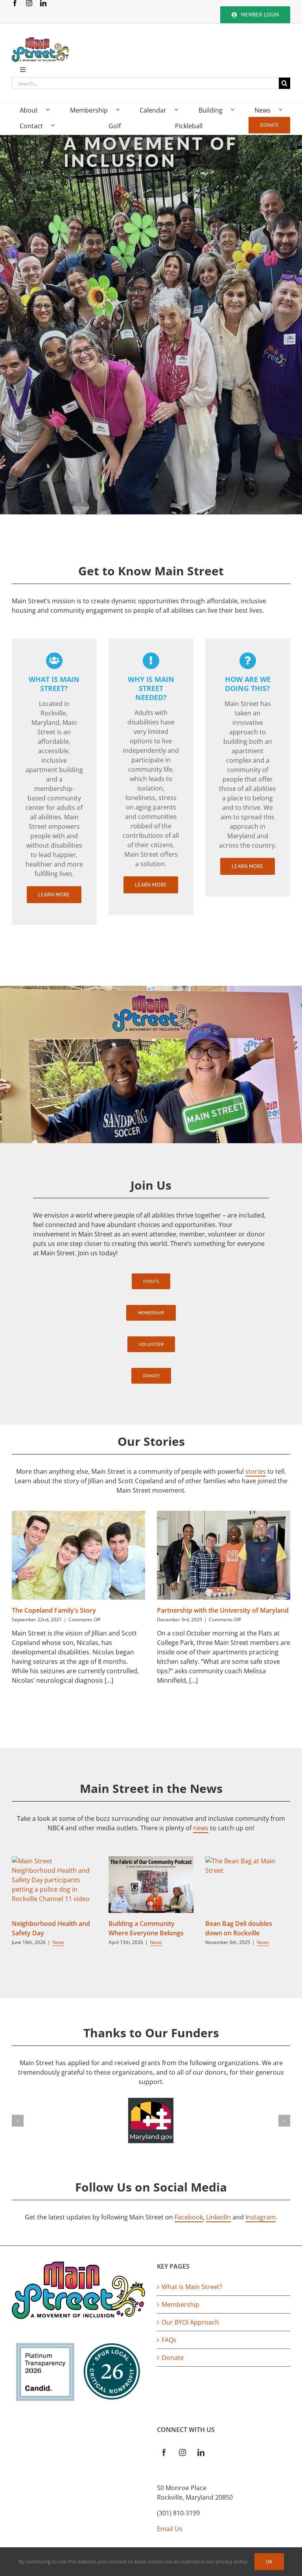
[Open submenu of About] (52, 110)
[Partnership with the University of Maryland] (224, 1555)
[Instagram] (182, 2452)
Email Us (170, 2529)
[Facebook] (164, 2452)
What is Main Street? (192, 2287)
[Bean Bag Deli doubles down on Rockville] (248, 1885)
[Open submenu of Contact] (57, 126)
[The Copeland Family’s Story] (78, 1555)
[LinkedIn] (201, 2452)
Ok (269, 2562)
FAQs (169, 2340)
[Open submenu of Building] (236, 110)
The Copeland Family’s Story (54, 1610)
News (58, 1942)
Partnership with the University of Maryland (223, 1610)
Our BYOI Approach (190, 2322)
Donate (173, 2358)
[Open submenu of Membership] (122, 110)
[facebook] (15, 3)
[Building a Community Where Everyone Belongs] (151, 1885)
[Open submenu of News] (284, 110)
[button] (18, 2121)
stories (256, 1471)
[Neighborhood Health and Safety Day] (54, 1885)
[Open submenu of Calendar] (180, 110)
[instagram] (29, 3)
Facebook (189, 2217)
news (201, 1828)
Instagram (261, 2217)
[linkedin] (43, 3)
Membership (180, 2304)
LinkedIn (218, 2217)
